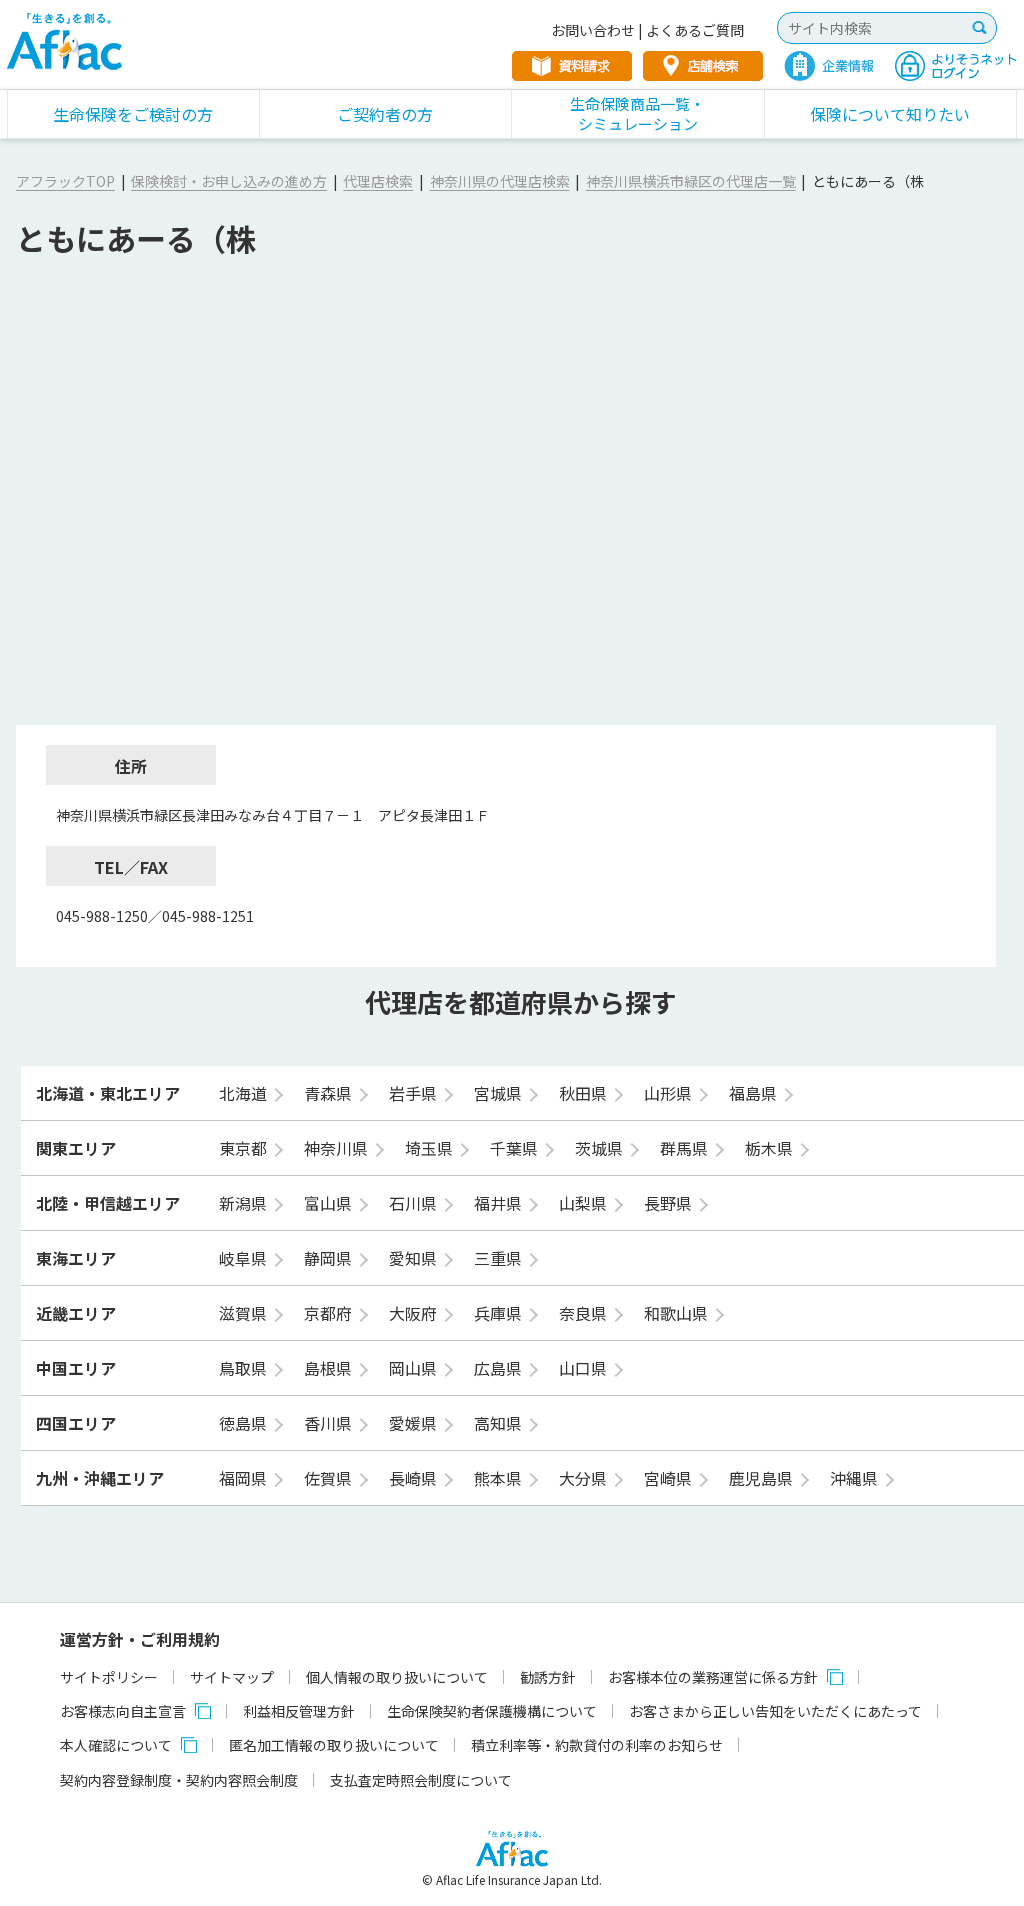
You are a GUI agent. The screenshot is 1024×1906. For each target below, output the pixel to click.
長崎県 (415, 1478)
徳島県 (245, 1423)
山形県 (670, 1093)
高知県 (500, 1423)
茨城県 (601, 1148)
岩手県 (415, 1093)
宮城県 (500, 1093)
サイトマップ (232, 1677)
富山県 (330, 1203)
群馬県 (686, 1148)
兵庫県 (500, 1313)
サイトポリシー (109, 1677)
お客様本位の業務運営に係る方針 (713, 1677)
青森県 (330, 1093)
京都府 (330, 1313)
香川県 (330, 1423)
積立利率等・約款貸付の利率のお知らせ (597, 1745)
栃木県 (771, 1148)
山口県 (585, 1368)
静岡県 (330, 1258)
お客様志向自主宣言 (123, 1711)
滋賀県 (245, 1313)
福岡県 (245, 1478)
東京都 (245, 1148)
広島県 (500, 1368)
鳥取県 (245, 1368)
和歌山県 (678, 1313)
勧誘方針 (548, 1677)
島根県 (330, 1368)
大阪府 (415, 1313)
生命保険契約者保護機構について (492, 1711)
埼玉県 (431, 1148)
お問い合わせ (593, 30)
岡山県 (415, 1368)
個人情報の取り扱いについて (397, 1677)
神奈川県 (338, 1148)
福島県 (755, 1093)
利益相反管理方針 (299, 1711)
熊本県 (500, 1478)
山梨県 (585, 1203)
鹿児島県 (763, 1478)
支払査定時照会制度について (421, 1780)
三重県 (500, 1258)
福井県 (500, 1203)
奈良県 (585, 1313)
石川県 (415, 1203)
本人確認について (116, 1745)
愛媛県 (415, 1423)
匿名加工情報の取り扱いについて (334, 1745)
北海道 (245, 1093)
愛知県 (415, 1258)
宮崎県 (670, 1478)
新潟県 (245, 1203)
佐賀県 (330, 1478)
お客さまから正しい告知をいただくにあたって (775, 1711)
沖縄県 (856, 1478)
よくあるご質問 (695, 30)
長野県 (670, 1203)
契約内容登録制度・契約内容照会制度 (179, 1780)
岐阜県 (245, 1258)
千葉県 (516, 1148)
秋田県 (585, 1093)
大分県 (585, 1478)
